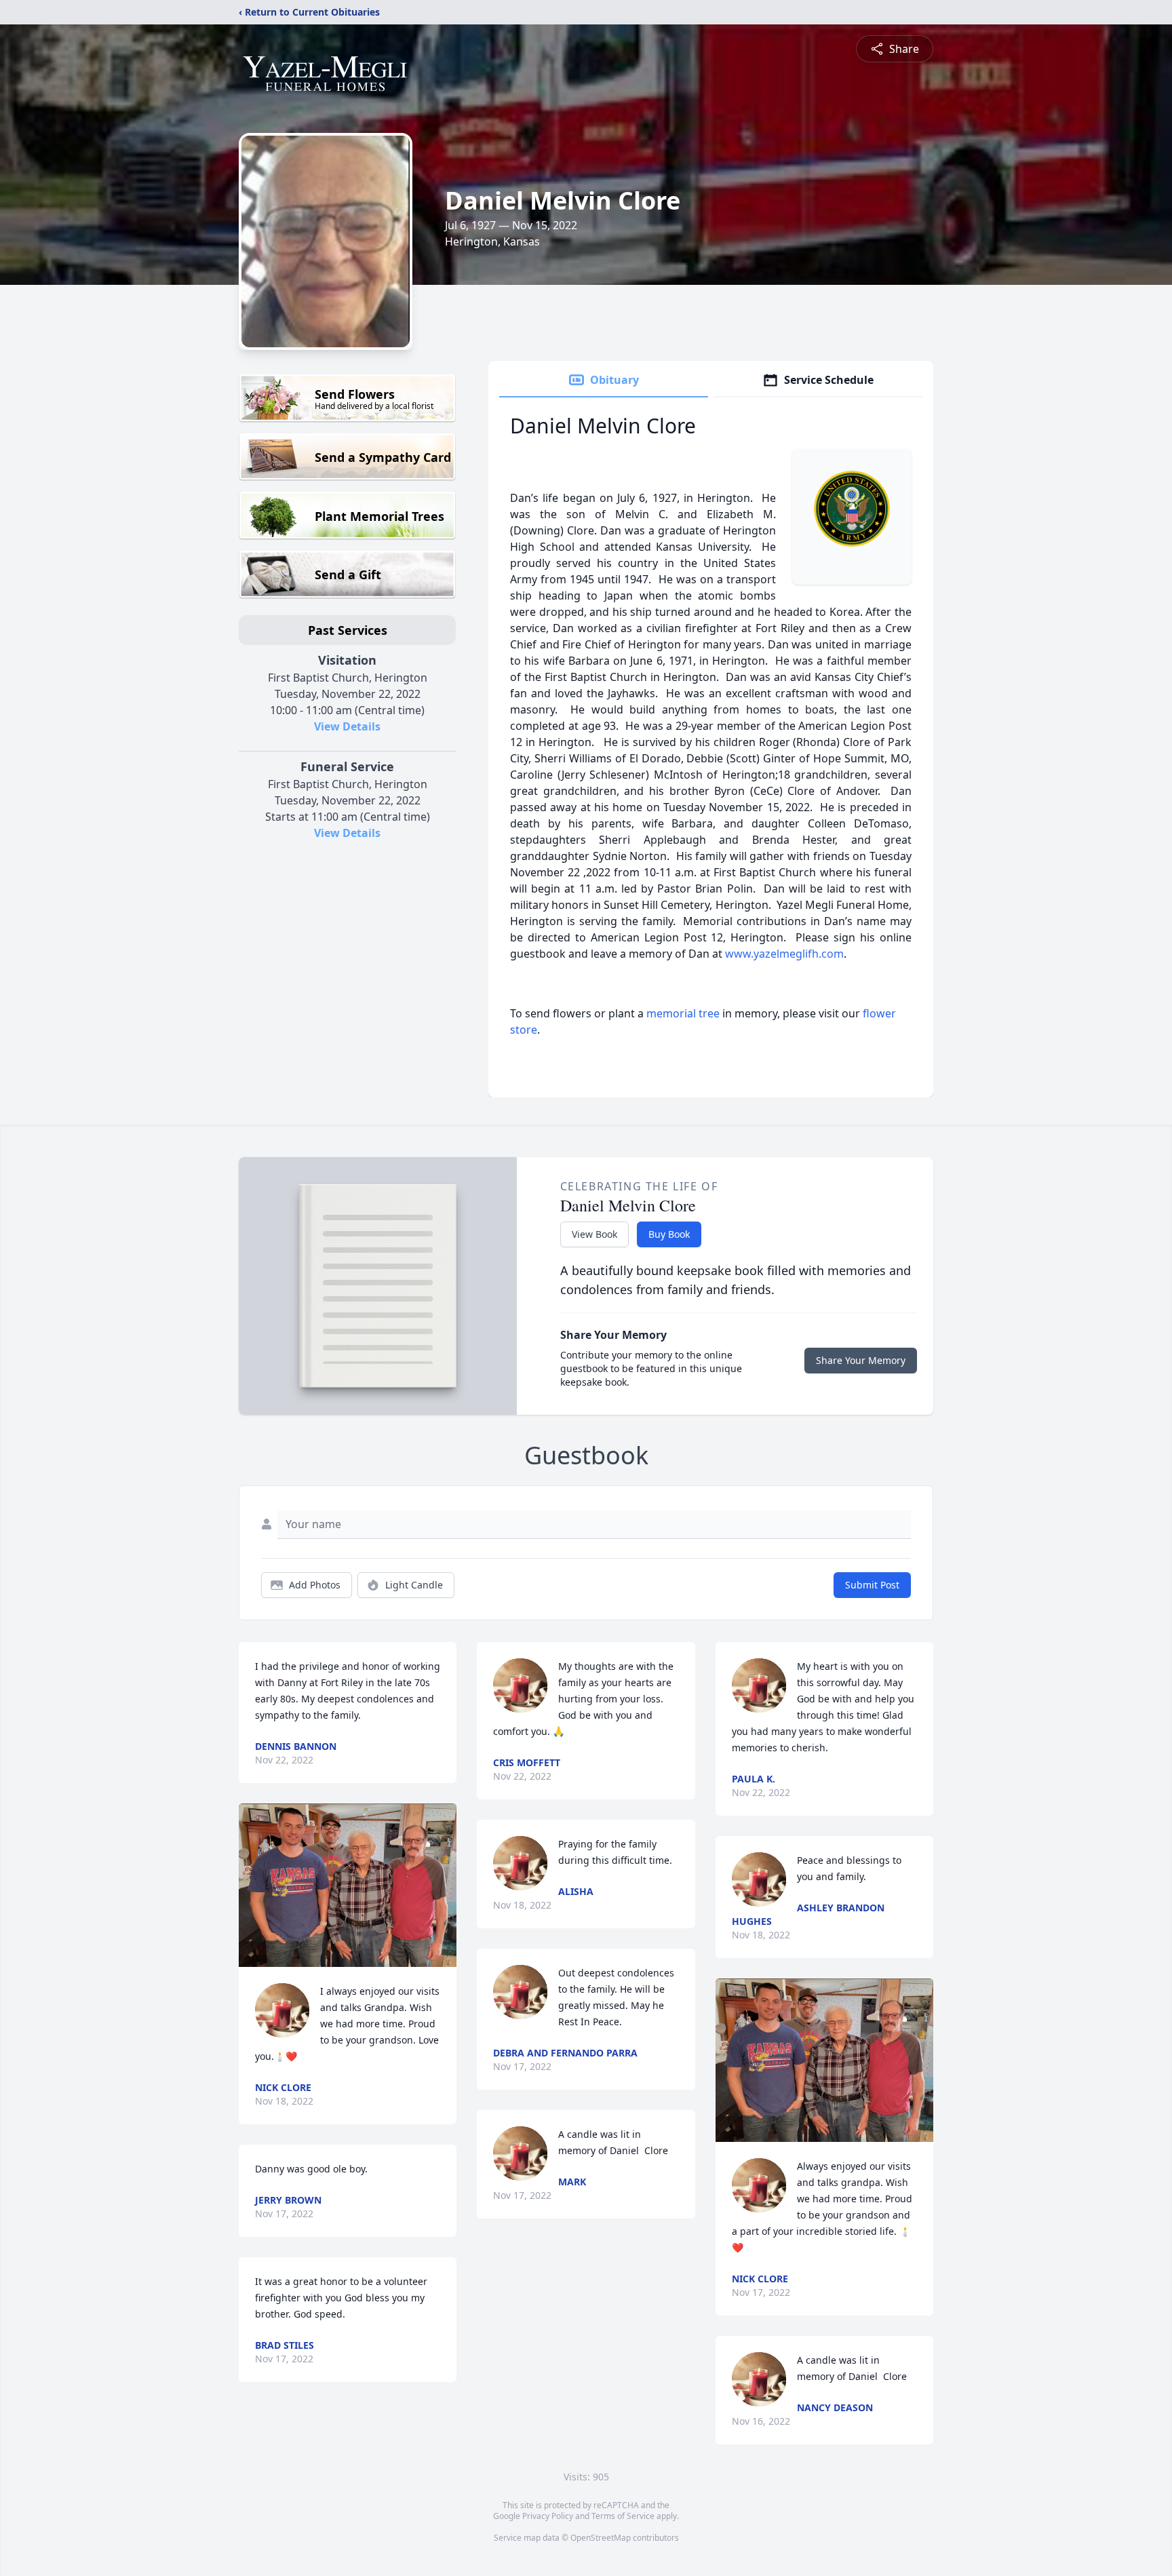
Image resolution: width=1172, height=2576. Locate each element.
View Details (347, 726)
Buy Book (669, 1234)
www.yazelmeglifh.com (784, 954)
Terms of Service (623, 2516)
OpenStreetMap (601, 2538)
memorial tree (683, 1013)
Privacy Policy (548, 2516)
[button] (348, 1885)
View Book (594, 1234)
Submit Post (872, 1585)
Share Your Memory (861, 1360)
